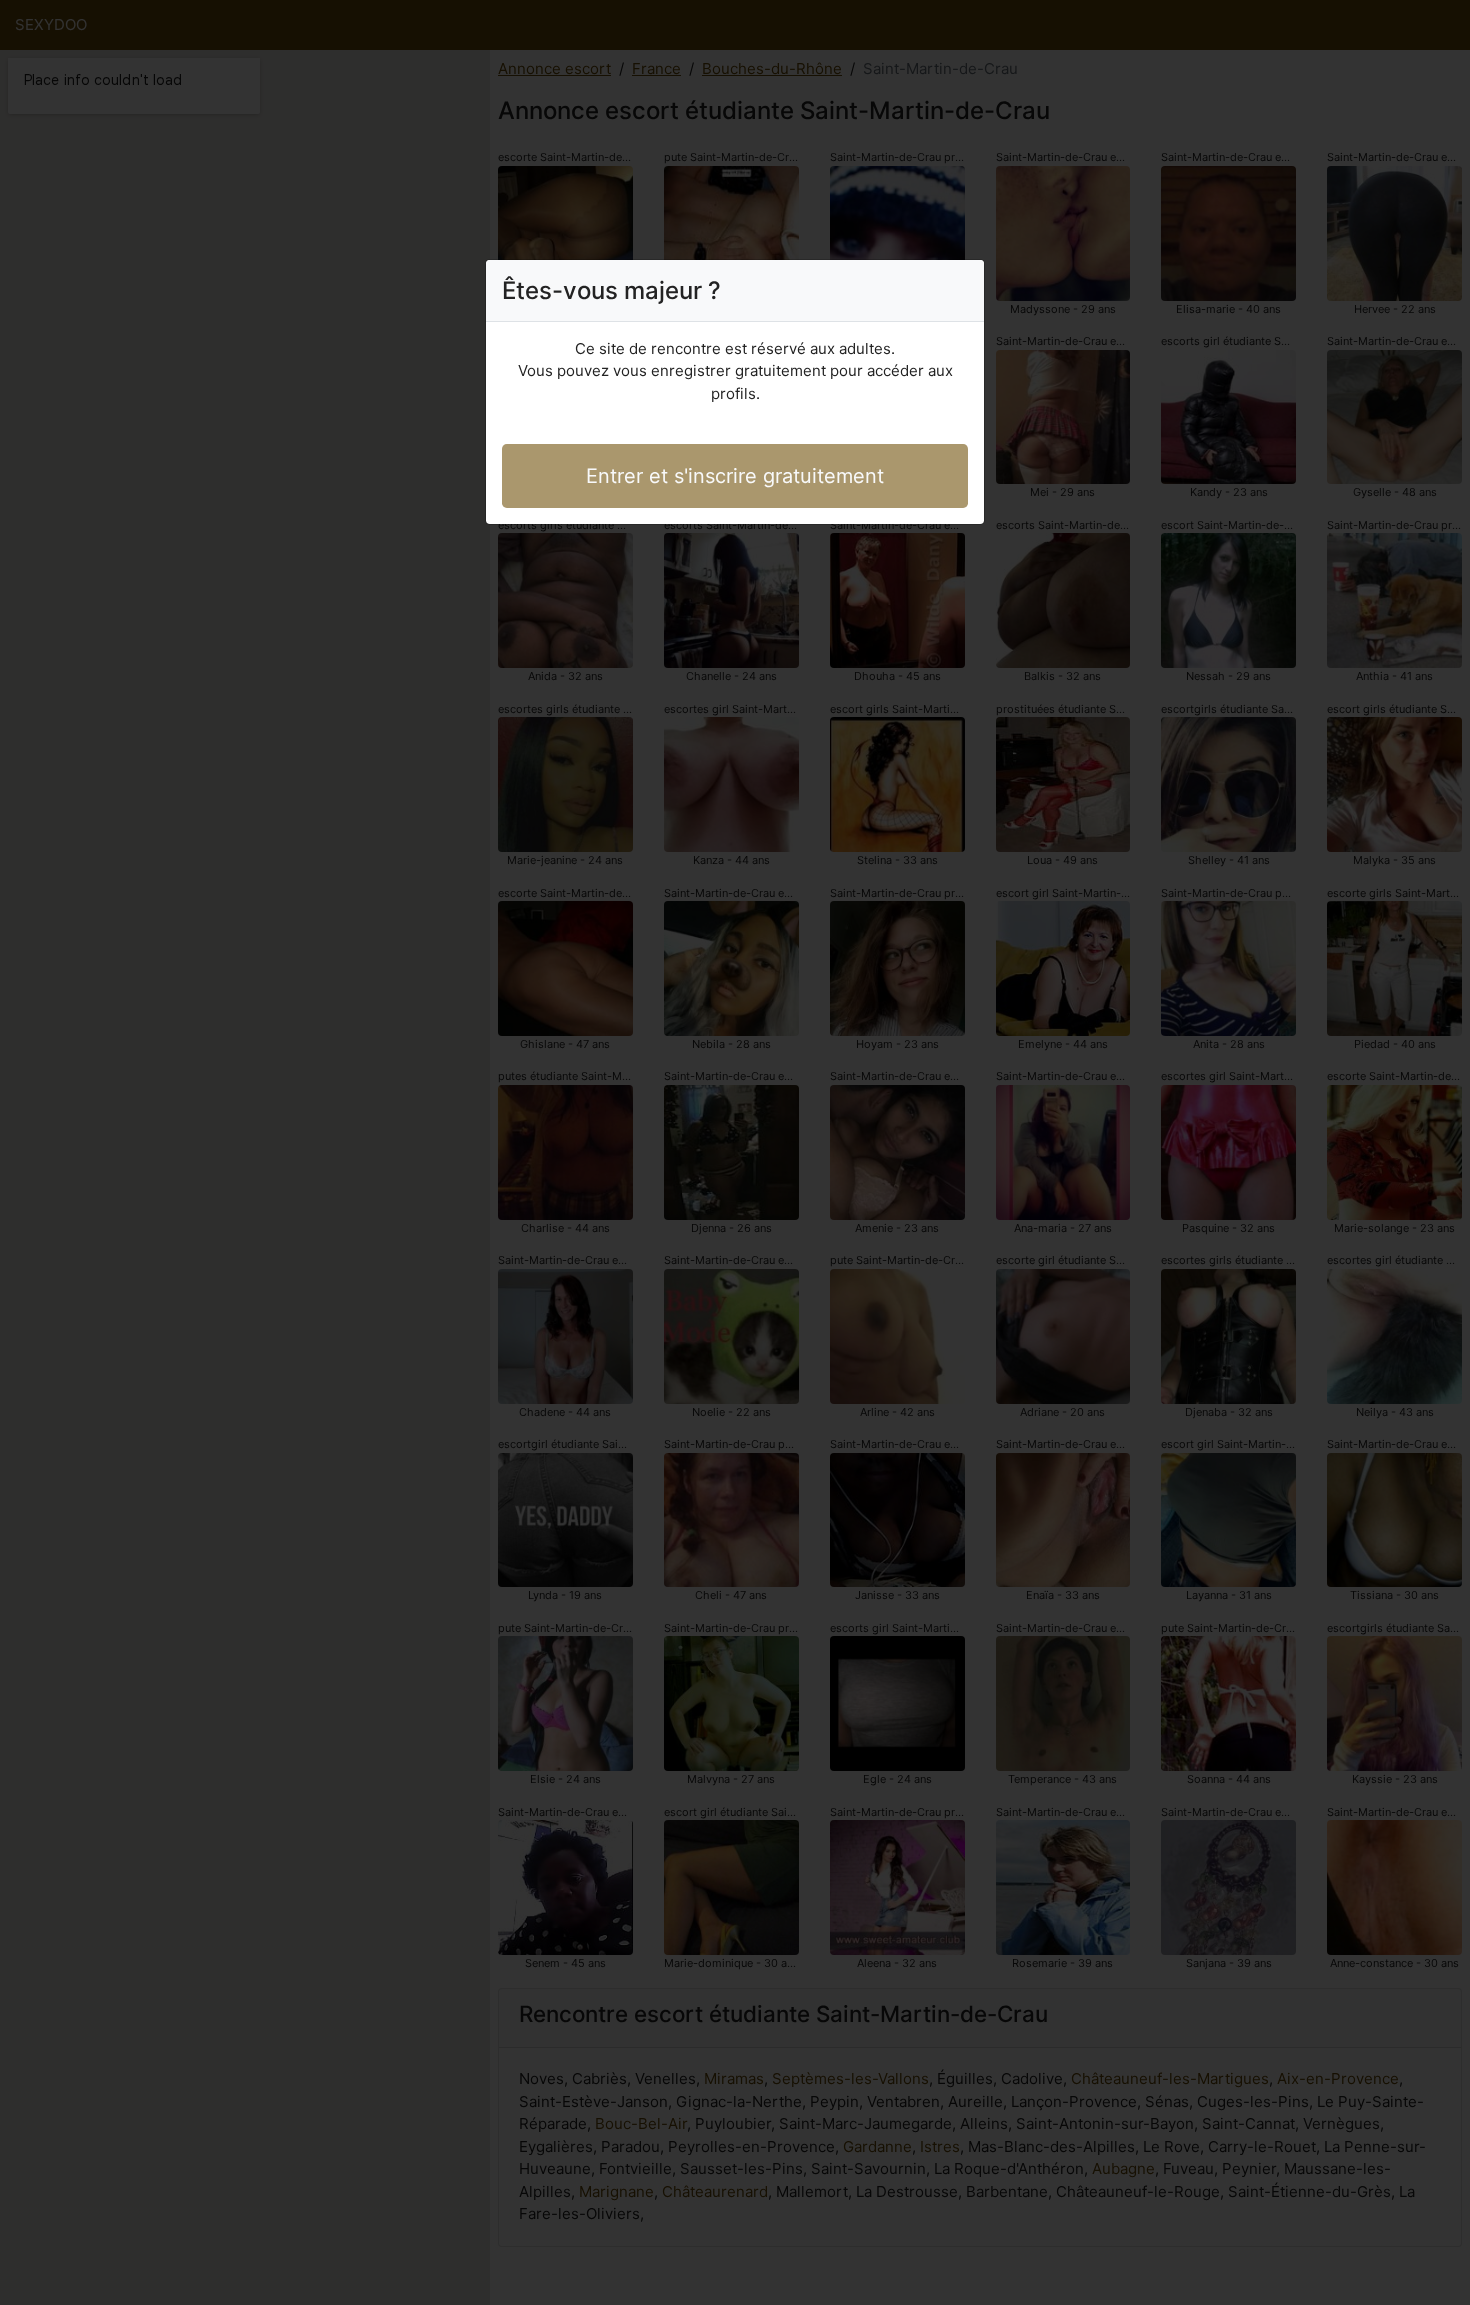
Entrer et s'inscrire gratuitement (735, 476)
